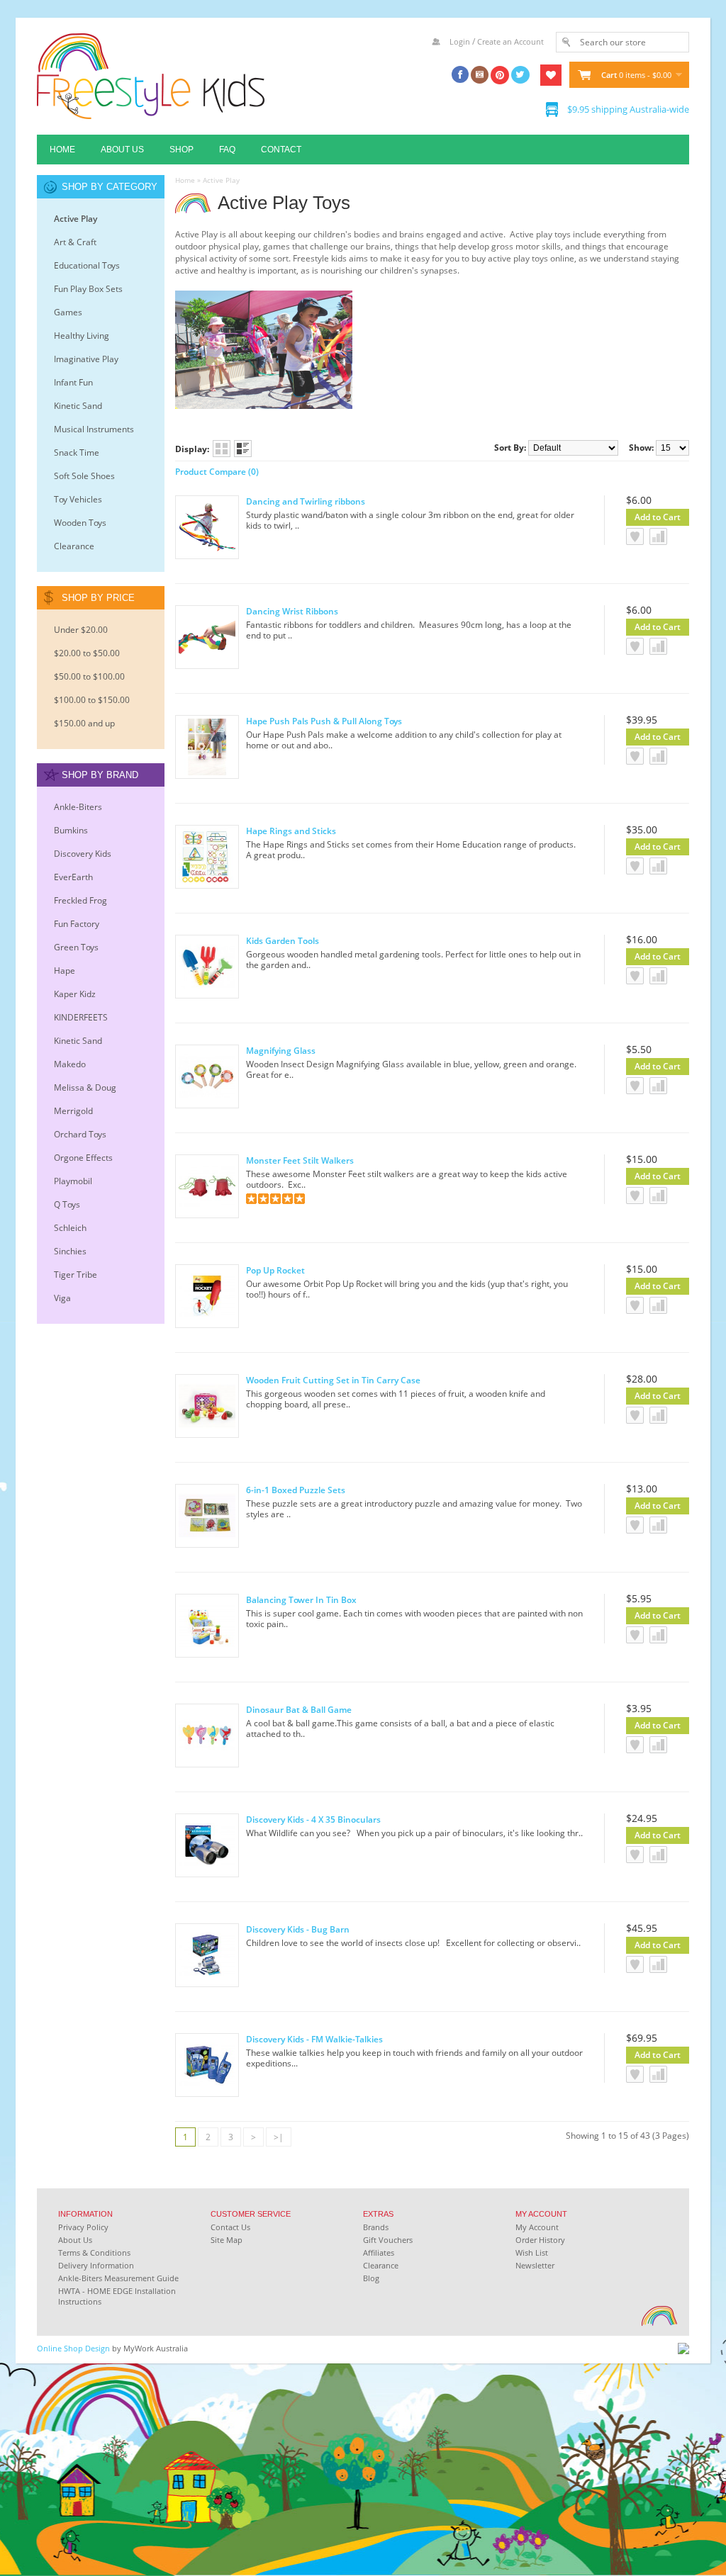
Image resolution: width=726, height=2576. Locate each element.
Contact (281, 150)
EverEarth (73, 877)
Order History (540, 2240)
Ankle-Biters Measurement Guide (118, 2278)
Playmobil (73, 1181)
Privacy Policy (83, 2227)
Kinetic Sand (78, 406)
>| (279, 2137)
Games (68, 312)
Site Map (227, 2240)
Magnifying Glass (281, 1051)
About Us (122, 150)
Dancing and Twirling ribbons (306, 501)
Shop (181, 150)
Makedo (70, 1064)
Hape (65, 971)
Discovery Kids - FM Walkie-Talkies (314, 2039)
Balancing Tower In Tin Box (301, 1600)
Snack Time (77, 452)
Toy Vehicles (78, 499)
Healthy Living (82, 336)
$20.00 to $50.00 (87, 653)
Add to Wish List (635, 536)
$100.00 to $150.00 (92, 700)
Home (62, 150)
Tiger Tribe (76, 1275)
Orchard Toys (80, 1134)
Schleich (70, 1228)
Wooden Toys (80, 523)
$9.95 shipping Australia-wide (628, 109)
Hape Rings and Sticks (291, 831)
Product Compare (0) (217, 472)
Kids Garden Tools (283, 941)
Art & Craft (75, 242)
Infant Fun (73, 382)
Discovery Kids (83, 854)
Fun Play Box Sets (88, 289)
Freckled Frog (80, 900)
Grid (222, 449)
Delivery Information (96, 2265)
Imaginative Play (86, 359)
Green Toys (76, 947)
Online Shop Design (73, 2348)
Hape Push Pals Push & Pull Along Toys (324, 721)
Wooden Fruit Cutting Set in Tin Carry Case (333, 1380)
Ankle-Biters (78, 807)
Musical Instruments (94, 429)
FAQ (227, 150)
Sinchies (70, 1251)
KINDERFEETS (81, 1017)
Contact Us (230, 2227)
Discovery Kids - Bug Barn (298, 1929)
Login (460, 41)
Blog (371, 2278)
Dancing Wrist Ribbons (292, 611)
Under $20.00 (81, 630)
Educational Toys (87, 265)
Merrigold (73, 1111)
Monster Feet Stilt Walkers (300, 1160)
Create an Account (510, 41)
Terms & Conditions (94, 2252)
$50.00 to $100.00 (89, 676)
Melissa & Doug (85, 1087)
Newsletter (535, 2265)
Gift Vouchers (388, 2240)
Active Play (76, 219)
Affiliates (379, 2252)
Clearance (74, 546)
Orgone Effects (83, 1158)
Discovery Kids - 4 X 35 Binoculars (313, 1819)
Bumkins (71, 830)
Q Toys (67, 1204)
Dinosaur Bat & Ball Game (299, 1710)
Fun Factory (77, 924)
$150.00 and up (84, 723)
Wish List (532, 2252)
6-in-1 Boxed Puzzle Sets (296, 1490)
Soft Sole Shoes (84, 476)
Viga (62, 1298)
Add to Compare (658, 536)
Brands (376, 2227)
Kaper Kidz (75, 994)
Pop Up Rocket (275, 1270)
